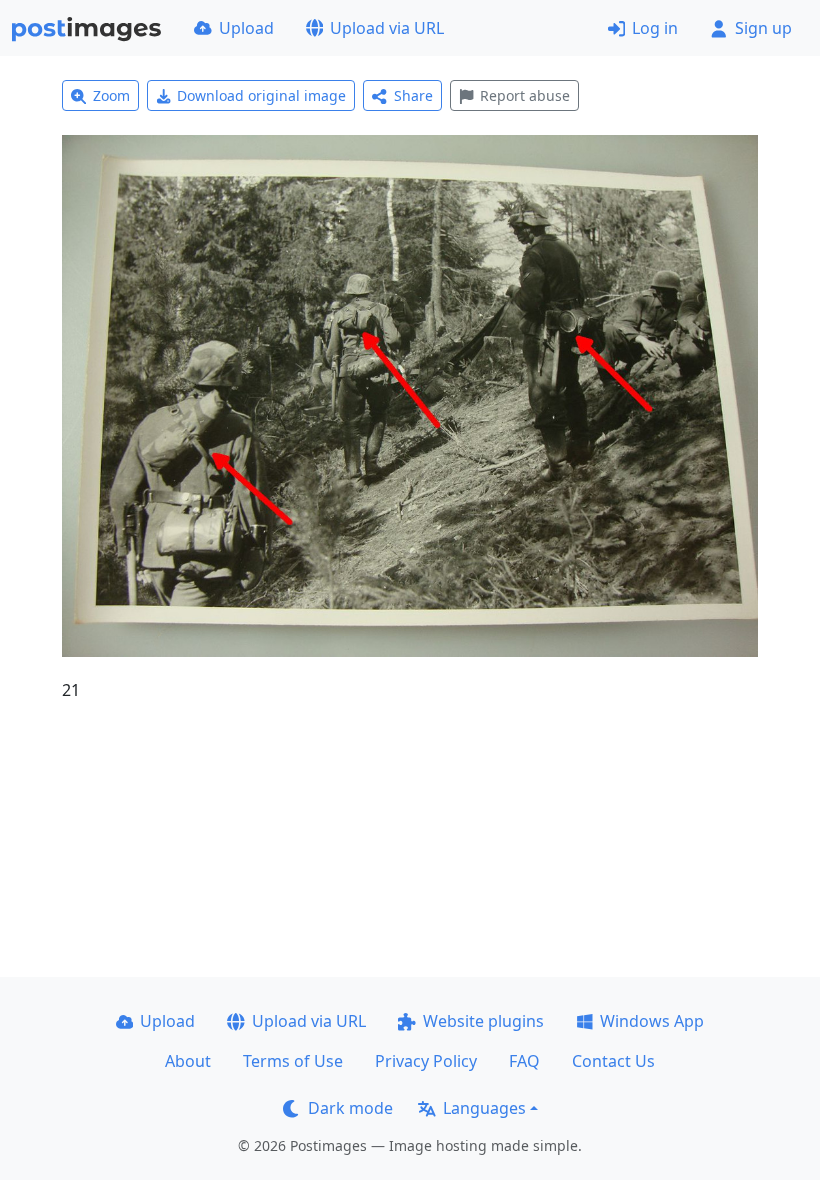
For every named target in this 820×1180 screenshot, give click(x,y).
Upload (246, 28)
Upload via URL (387, 28)
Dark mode (350, 1108)
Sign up (763, 28)
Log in (655, 28)
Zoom (111, 95)
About (188, 1061)
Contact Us (613, 1061)
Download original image (261, 95)
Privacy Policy (426, 1061)
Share (413, 95)
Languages (484, 1108)
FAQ (524, 1061)
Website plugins (483, 1021)
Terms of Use (293, 1061)
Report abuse (525, 95)
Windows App (652, 1021)
